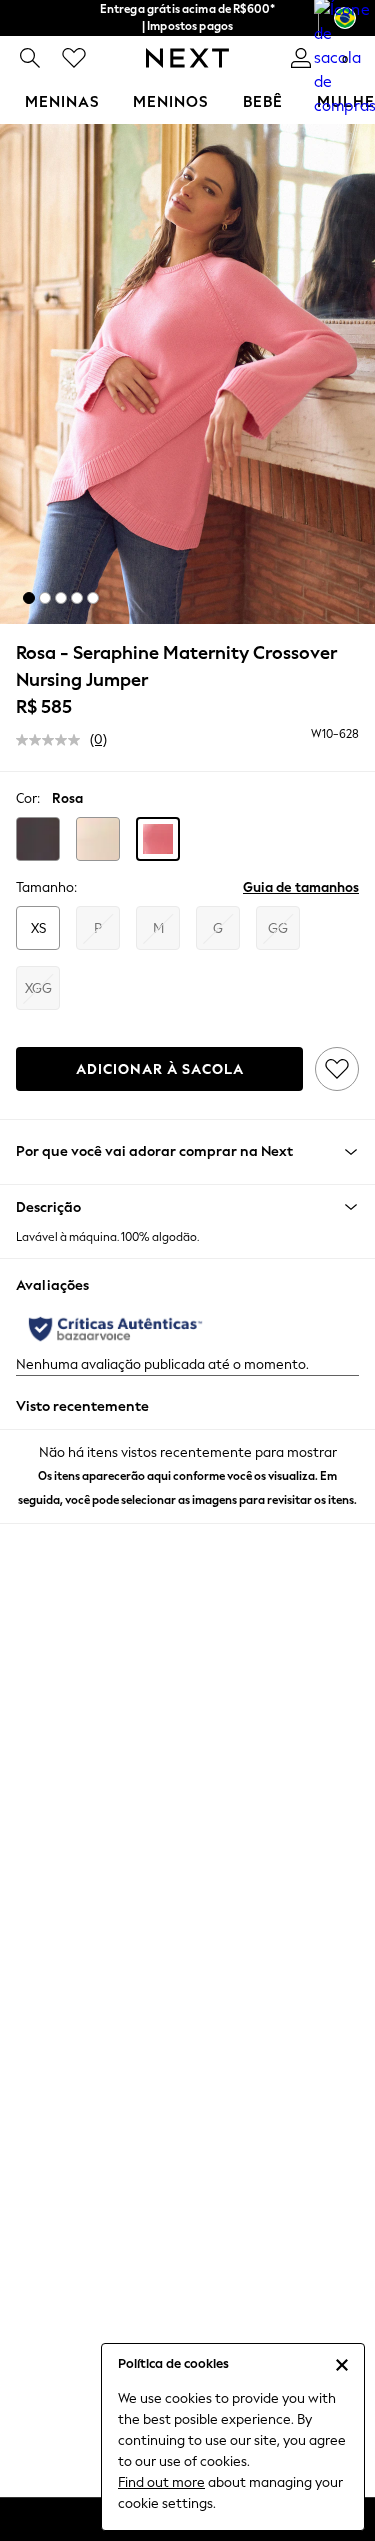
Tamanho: (46, 887)
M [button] (158, 928)
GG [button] (278, 928)
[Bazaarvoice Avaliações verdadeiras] (115, 1329)
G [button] (218, 928)
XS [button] (38, 928)
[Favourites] (74, 58)
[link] (30, 58)
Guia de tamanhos (301, 887)
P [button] (98, 928)
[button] (29, 598)
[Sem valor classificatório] (53, 740)
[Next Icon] (187, 58)
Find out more (161, 2482)
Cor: (28, 798)
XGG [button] (38, 988)
